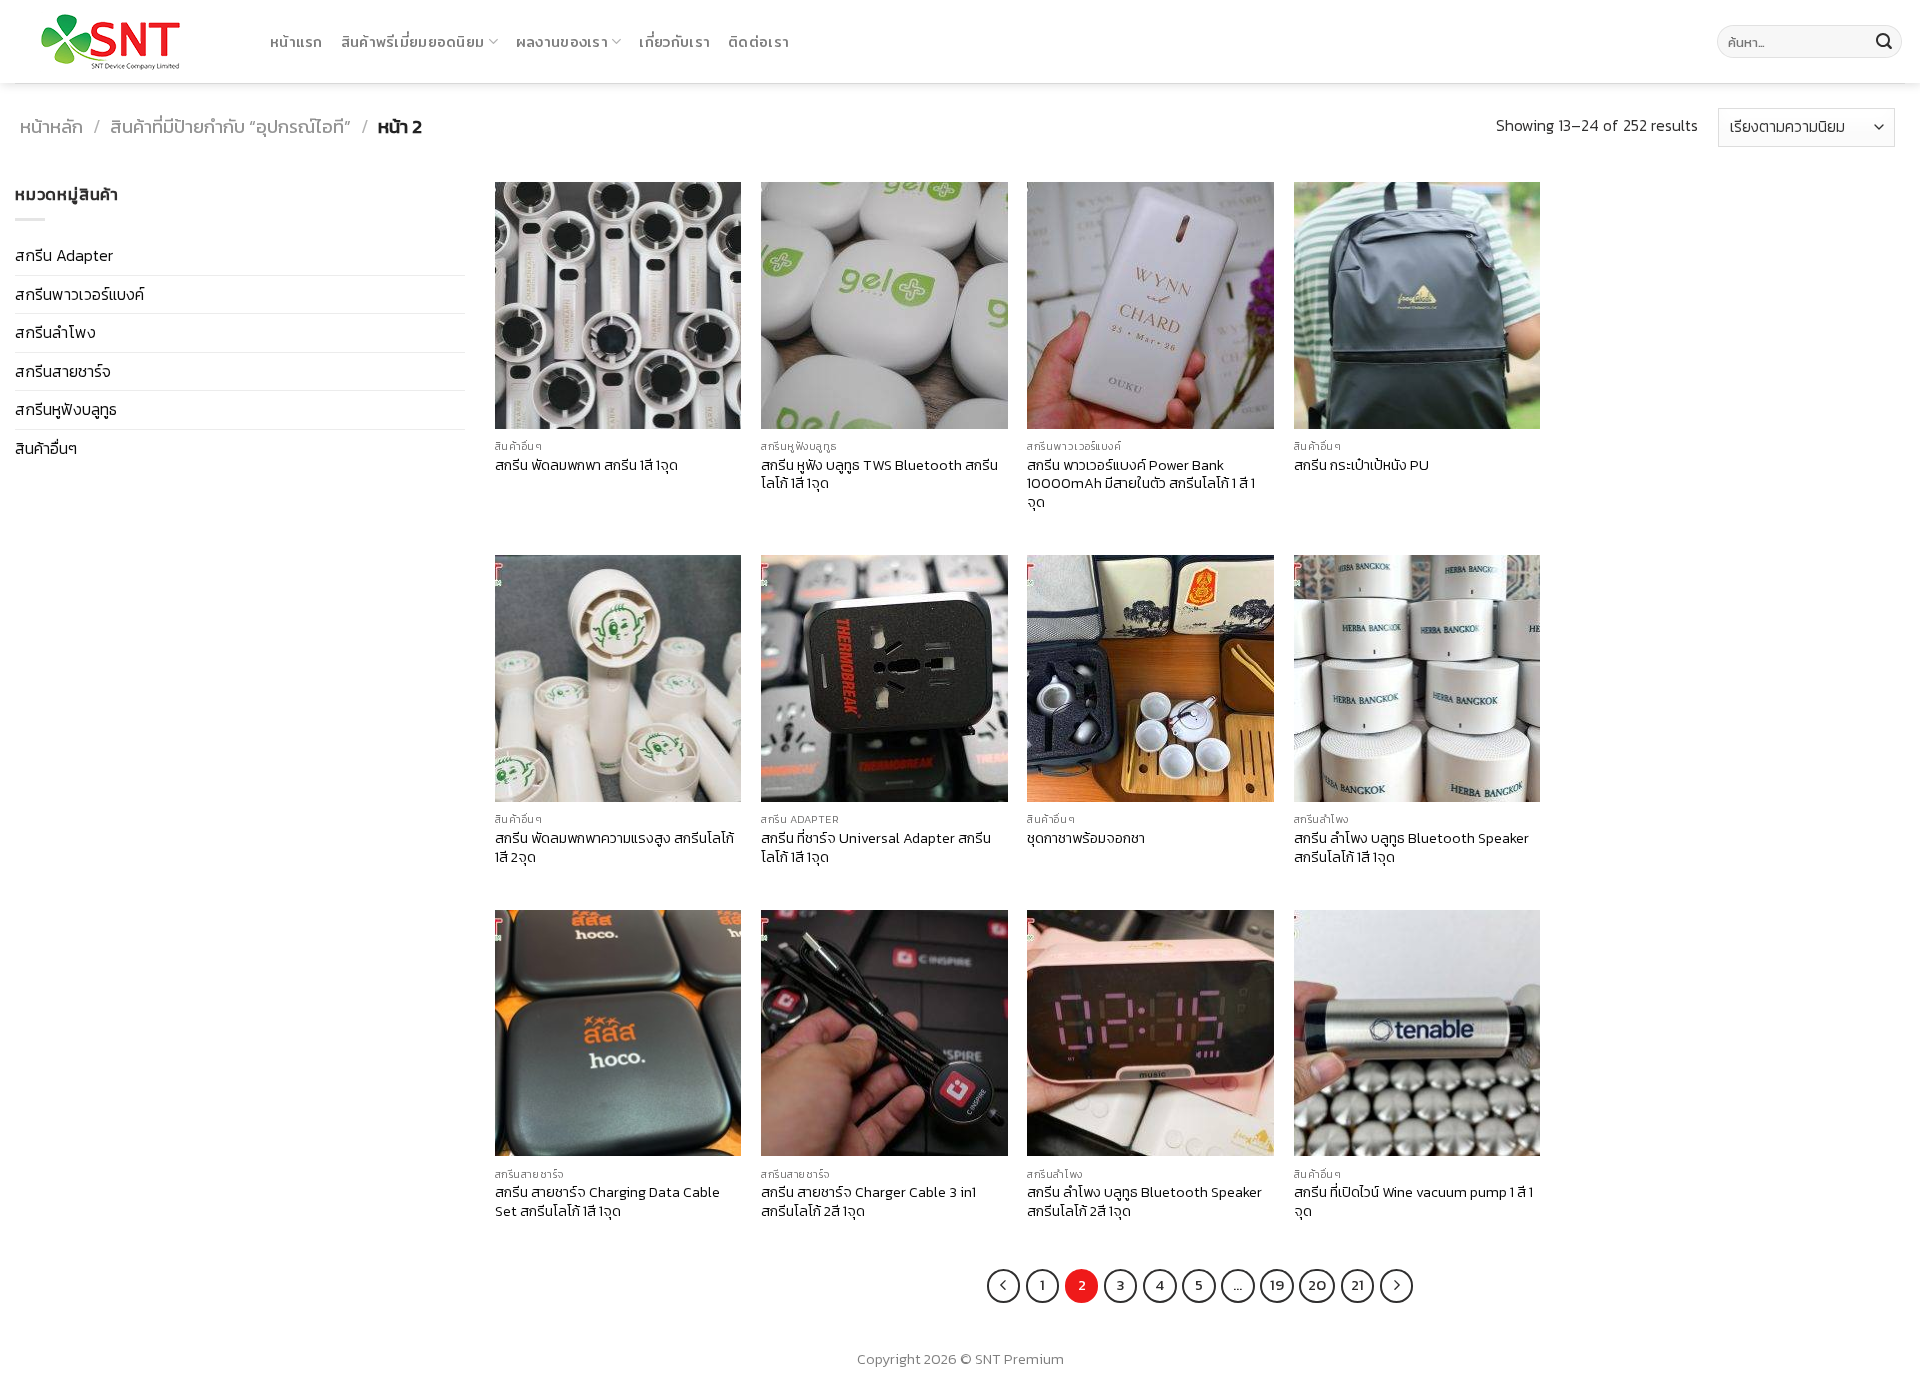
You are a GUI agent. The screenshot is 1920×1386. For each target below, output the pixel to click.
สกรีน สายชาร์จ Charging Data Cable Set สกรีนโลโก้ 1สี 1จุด (607, 1201)
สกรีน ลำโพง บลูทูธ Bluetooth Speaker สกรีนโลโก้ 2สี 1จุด (1144, 1201)
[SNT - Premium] (127, 42)
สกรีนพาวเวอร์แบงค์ (79, 294)
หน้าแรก (296, 41)
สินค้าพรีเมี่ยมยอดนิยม (413, 41)
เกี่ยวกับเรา (674, 41)
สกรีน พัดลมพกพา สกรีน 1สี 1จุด (586, 465)
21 (1357, 1285)
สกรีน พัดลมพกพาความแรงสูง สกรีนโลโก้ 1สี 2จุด (614, 847)
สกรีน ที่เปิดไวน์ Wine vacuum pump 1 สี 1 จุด (1413, 1201)
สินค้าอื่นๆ (46, 448)
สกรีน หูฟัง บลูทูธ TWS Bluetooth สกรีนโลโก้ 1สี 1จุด (879, 474)
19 (1277, 1285)
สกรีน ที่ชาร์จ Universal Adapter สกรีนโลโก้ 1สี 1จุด (876, 847)
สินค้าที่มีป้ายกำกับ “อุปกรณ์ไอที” (230, 126)
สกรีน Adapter (64, 255)
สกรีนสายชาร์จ (63, 371)
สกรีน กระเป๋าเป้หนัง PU (1361, 465)
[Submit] (1884, 42)
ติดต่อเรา (758, 41)
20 (1317, 1285)
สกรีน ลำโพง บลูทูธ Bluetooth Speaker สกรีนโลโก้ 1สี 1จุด (1411, 847)
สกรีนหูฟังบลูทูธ (66, 409)
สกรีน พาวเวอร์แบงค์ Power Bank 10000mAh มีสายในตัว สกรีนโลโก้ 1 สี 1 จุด (1141, 484)
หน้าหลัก (51, 126)
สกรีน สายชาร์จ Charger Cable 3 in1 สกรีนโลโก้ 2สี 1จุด (868, 1201)
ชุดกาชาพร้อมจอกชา (1086, 838)
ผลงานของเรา (562, 41)
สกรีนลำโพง (55, 332)
